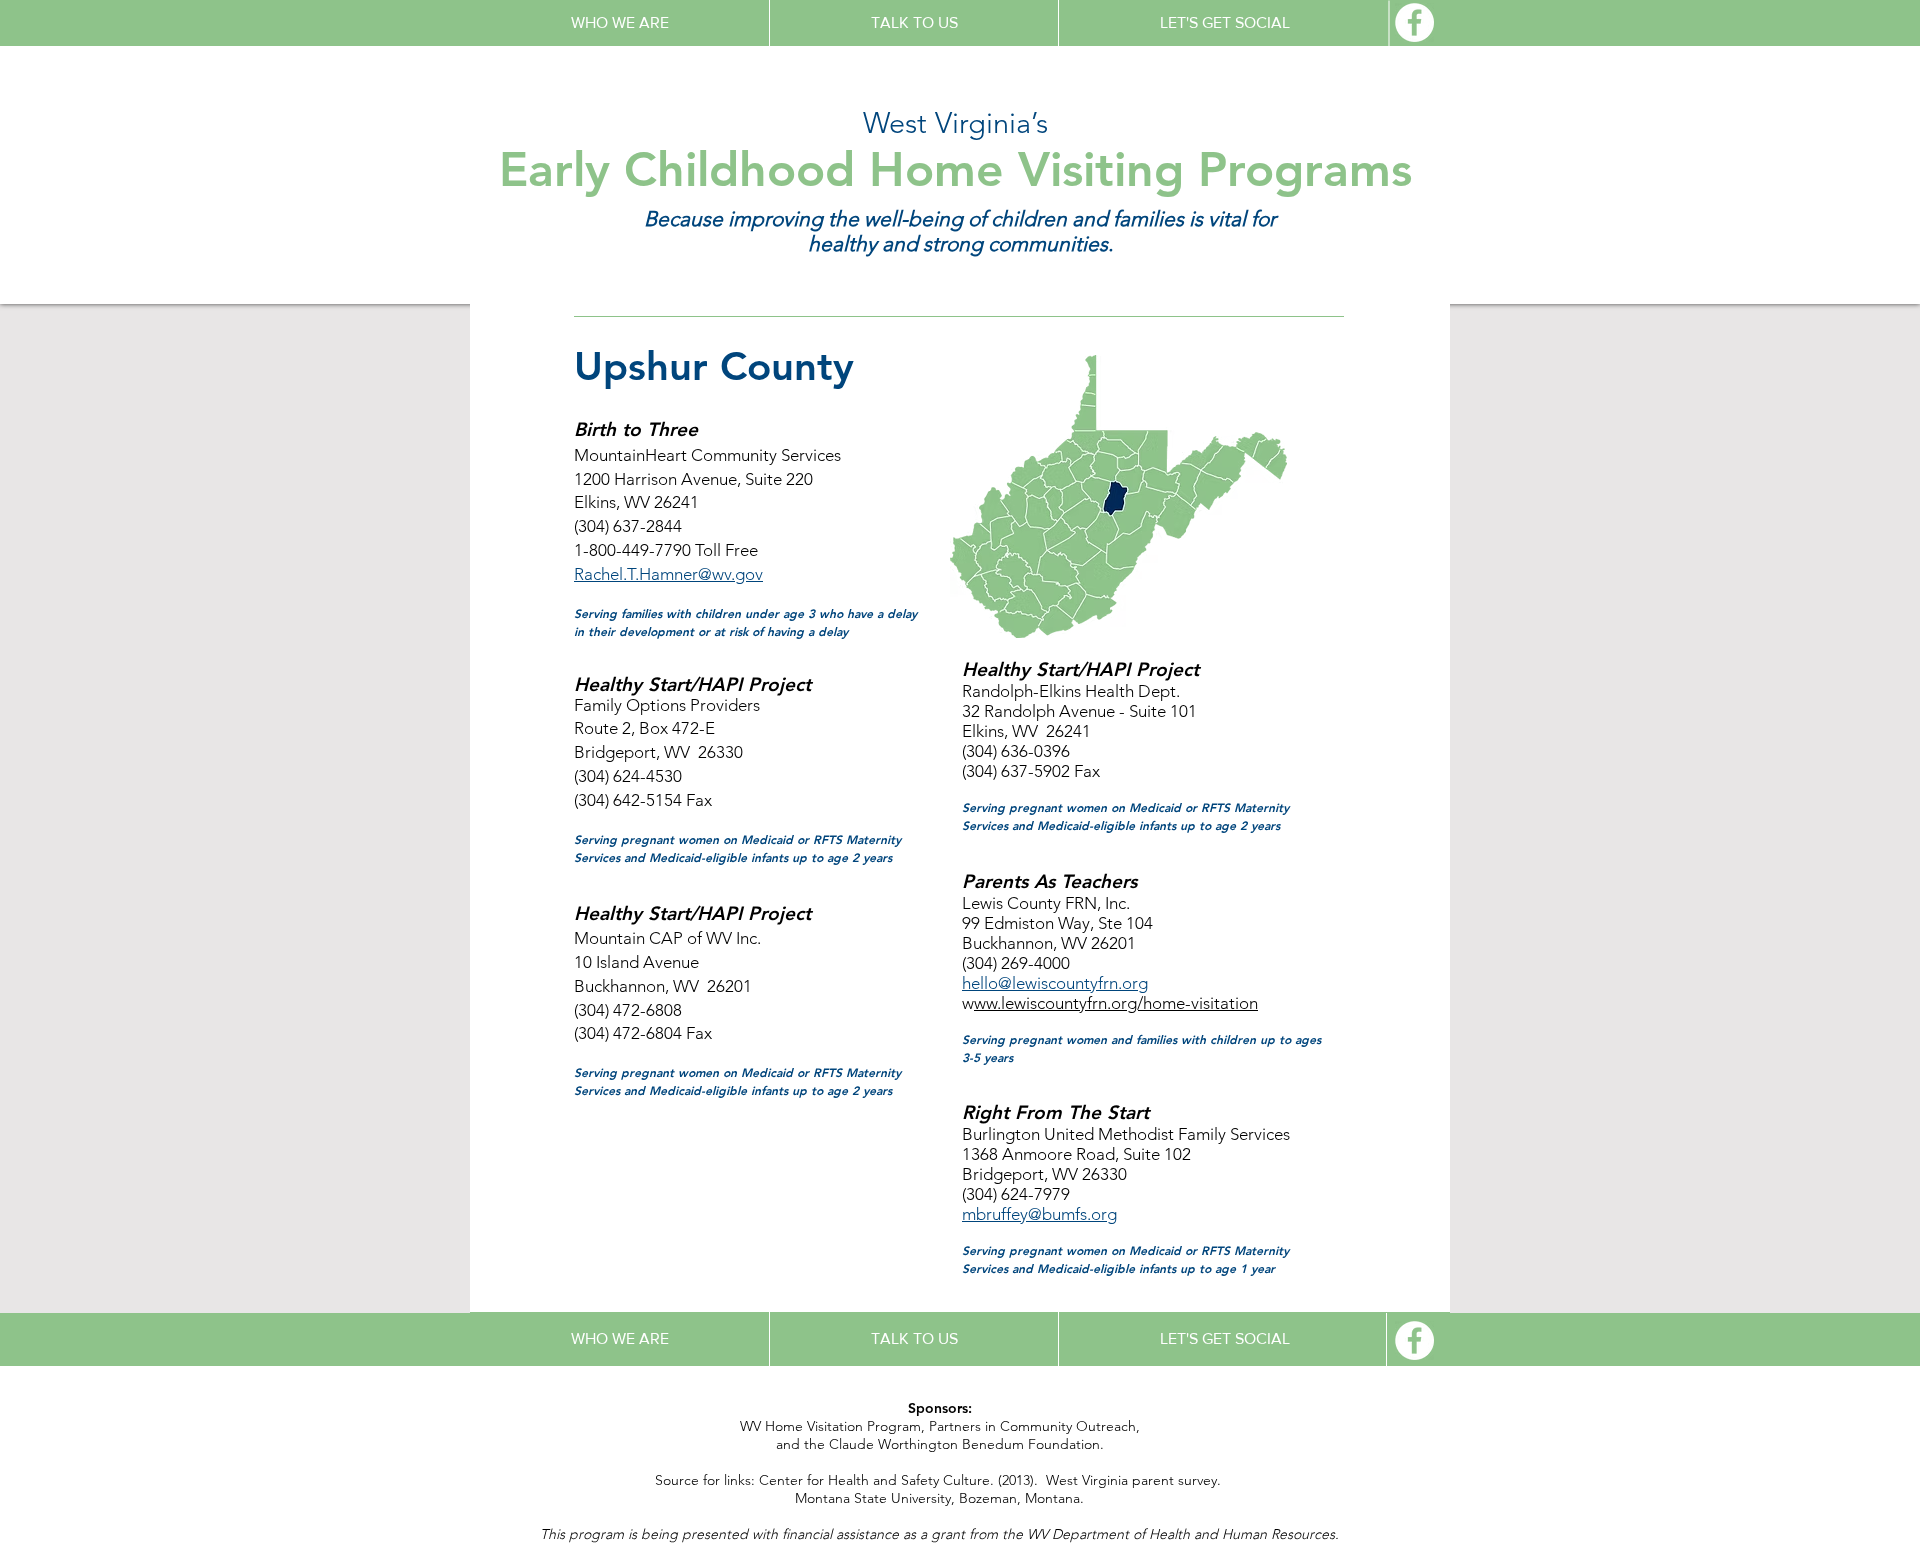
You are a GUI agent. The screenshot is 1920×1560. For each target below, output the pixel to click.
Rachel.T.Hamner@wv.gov (668, 574)
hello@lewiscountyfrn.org (1055, 983)
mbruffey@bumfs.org (1039, 1214)
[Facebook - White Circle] (1414, 22)
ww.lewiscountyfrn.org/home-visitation (1116, 1003)
